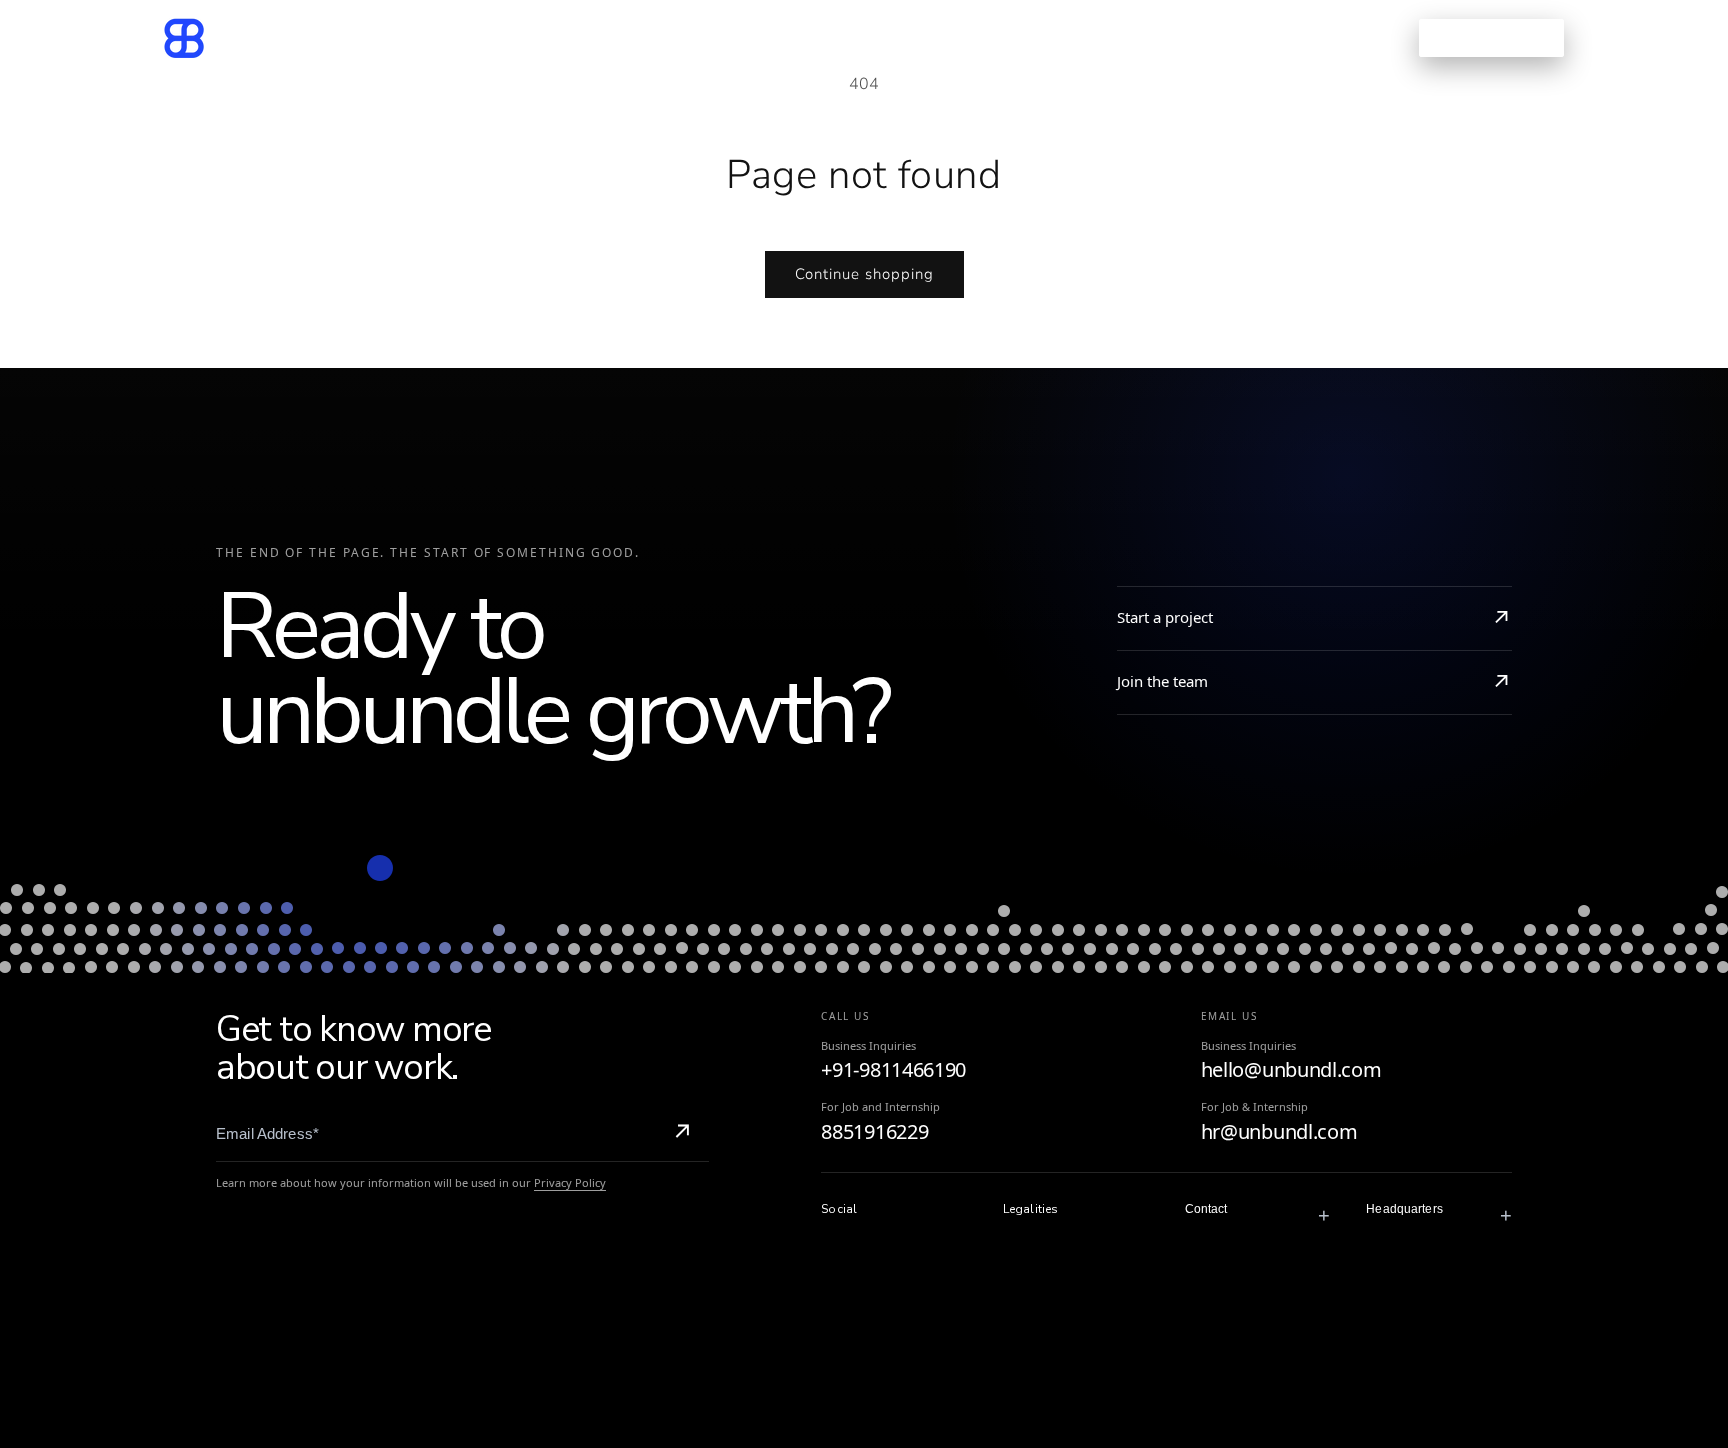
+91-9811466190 (893, 1069)
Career (980, 37)
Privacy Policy (570, 1182)
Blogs (896, 37)
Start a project (1165, 617)
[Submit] (682, 1134)
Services (649, 37)
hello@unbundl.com (1291, 1069)
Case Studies (785, 37)
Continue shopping (864, 274)
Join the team (1162, 681)
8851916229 (874, 1131)
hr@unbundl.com (1279, 1131)
